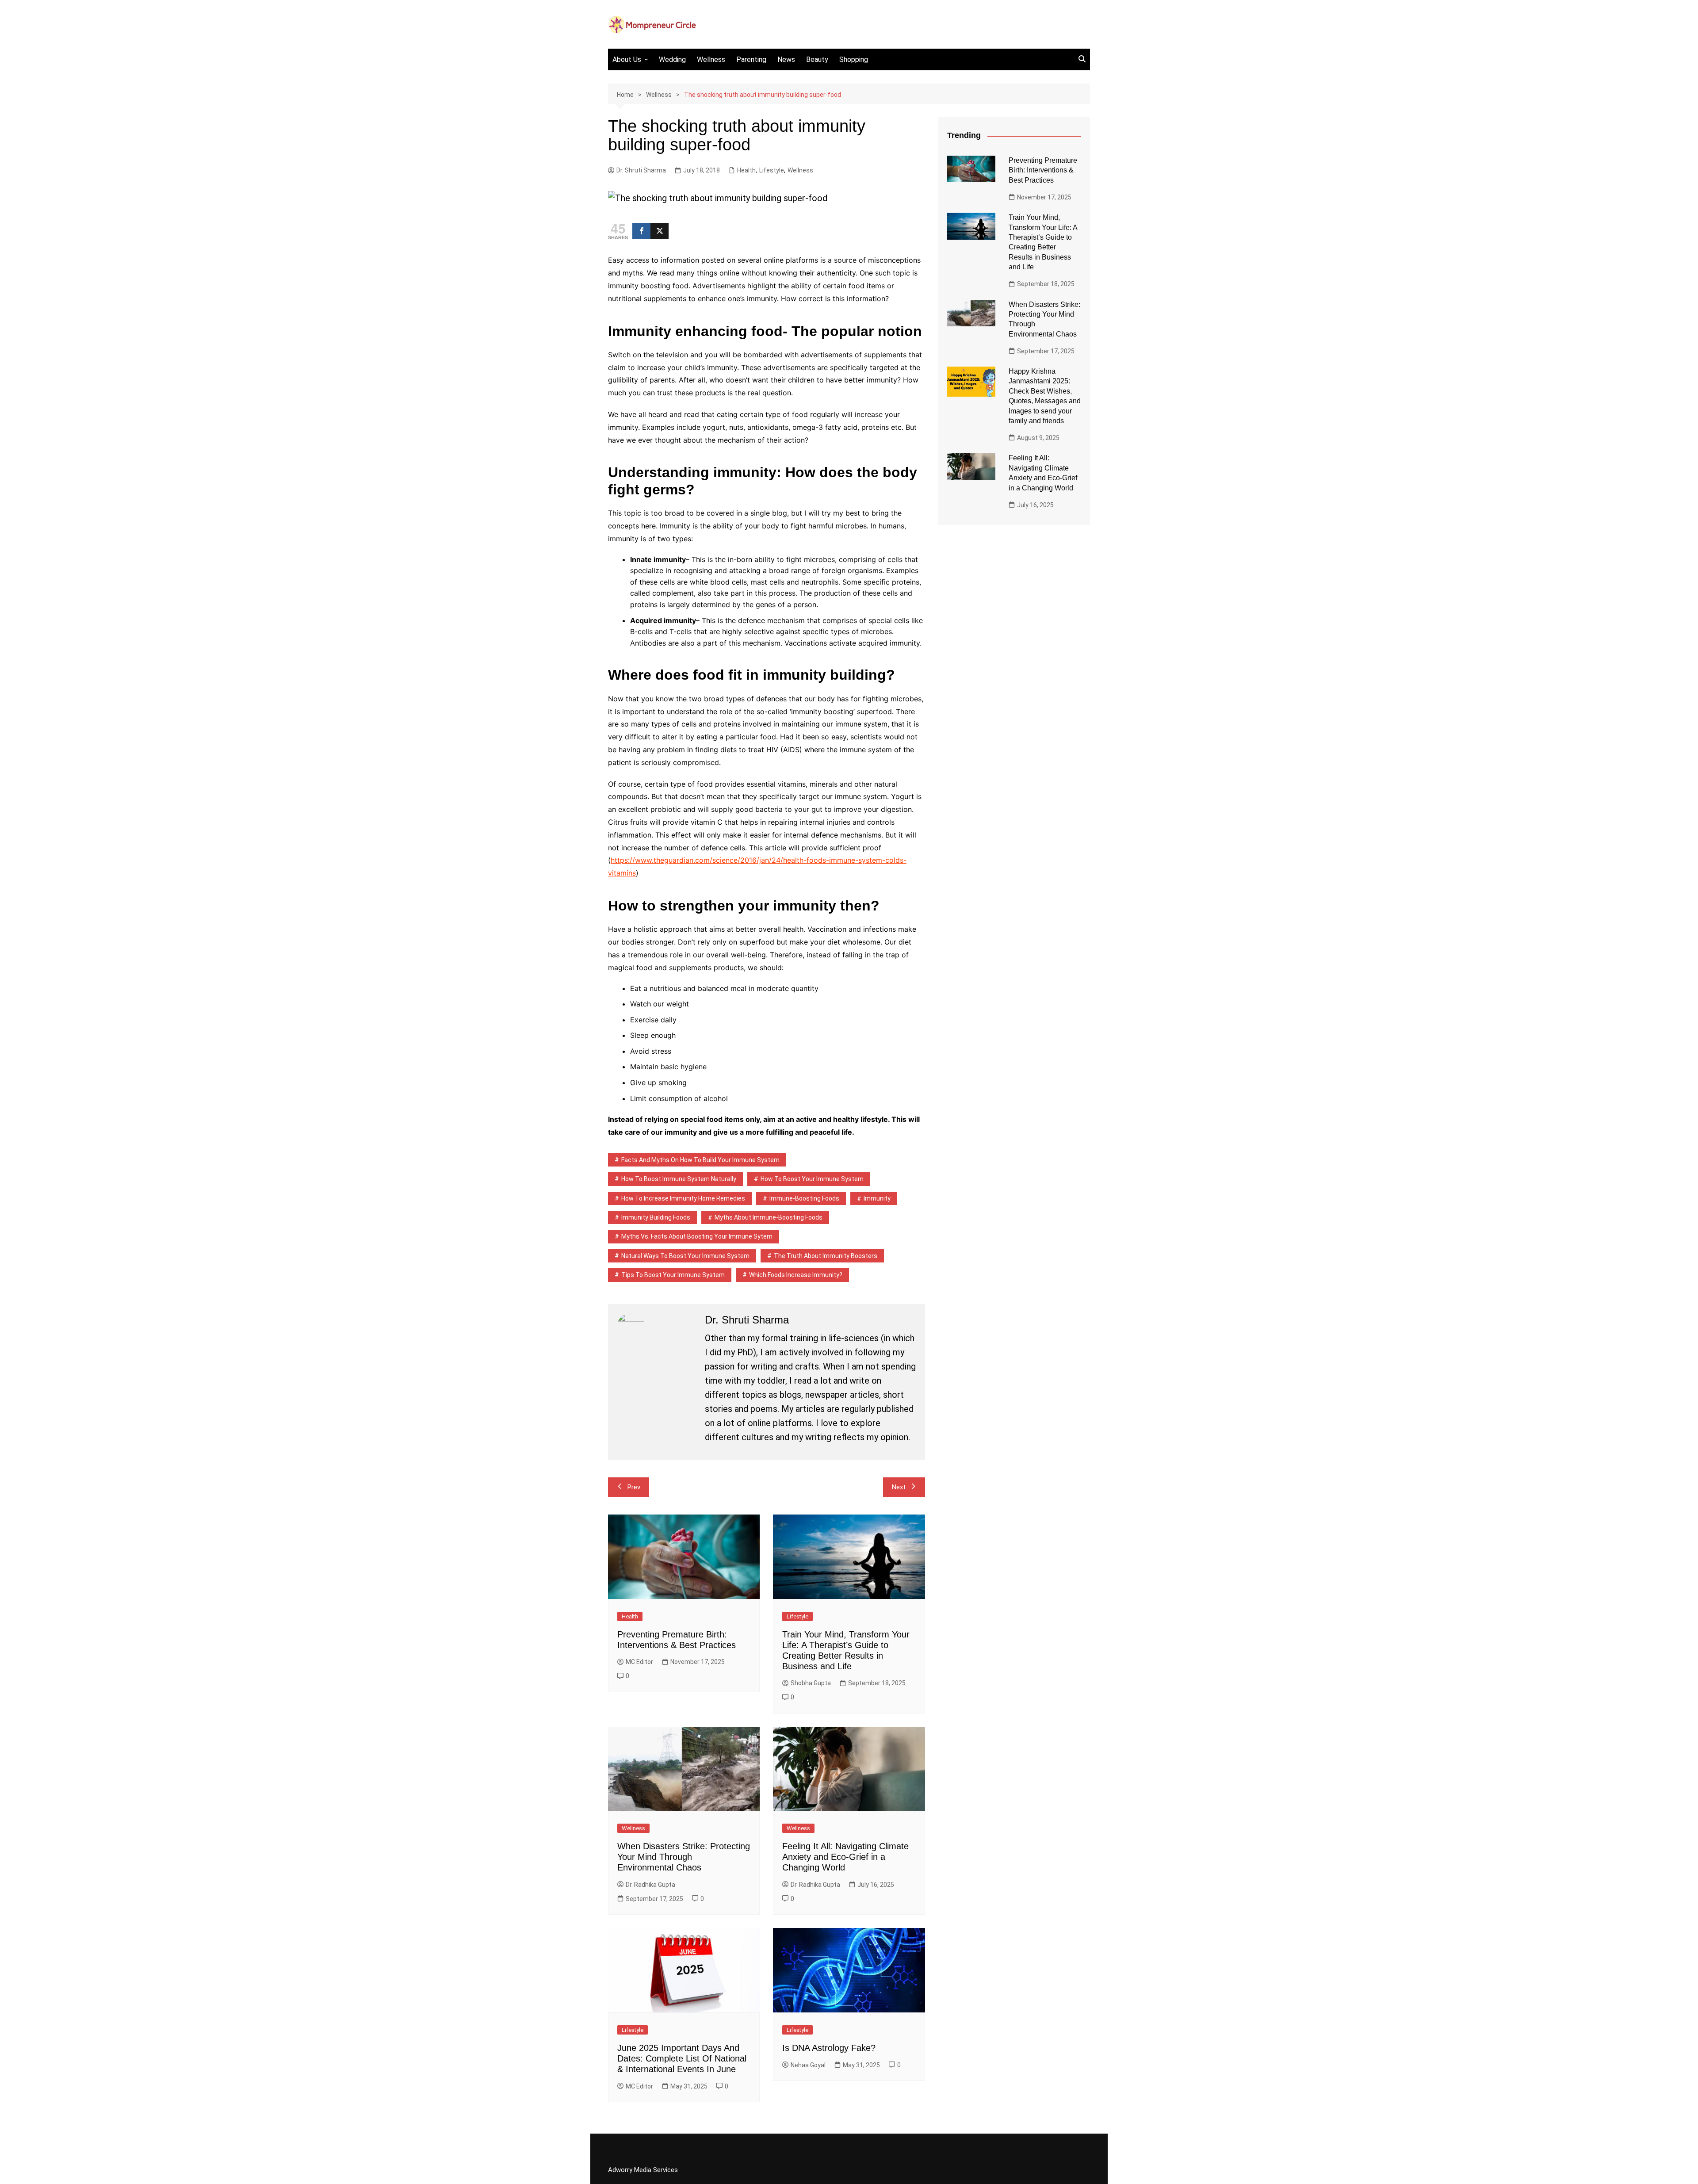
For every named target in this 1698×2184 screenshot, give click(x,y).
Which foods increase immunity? (796, 1275)
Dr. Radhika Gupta (650, 1885)
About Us (627, 59)
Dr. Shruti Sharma (641, 170)
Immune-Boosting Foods (804, 1198)
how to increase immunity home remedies (683, 1198)
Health (746, 170)
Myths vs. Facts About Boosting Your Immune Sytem (697, 1236)
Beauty (817, 59)
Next (899, 1487)
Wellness (711, 59)
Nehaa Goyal (808, 2065)
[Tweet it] (660, 231)
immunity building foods (656, 1217)
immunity (877, 1198)
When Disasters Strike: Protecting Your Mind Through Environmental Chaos (684, 1857)
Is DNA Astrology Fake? (829, 2048)
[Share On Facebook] (641, 231)
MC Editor (639, 1662)
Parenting (751, 59)
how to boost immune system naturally (679, 1179)
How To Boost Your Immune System (812, 1179)
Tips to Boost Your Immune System (673, 1275)
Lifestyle (772, 170)
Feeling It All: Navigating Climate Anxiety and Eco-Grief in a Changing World (845, 1857)
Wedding (672, 59)
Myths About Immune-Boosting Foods (769, 1217)
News (786, 59)
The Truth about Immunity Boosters (826, 1256)
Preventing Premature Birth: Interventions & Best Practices (1043, 170)
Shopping (854, 59)
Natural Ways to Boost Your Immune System (685, 1256)
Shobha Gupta (811, 1683)
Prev (634, 1487)
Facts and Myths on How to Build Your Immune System (700, 1160)
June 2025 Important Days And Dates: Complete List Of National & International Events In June (682, 2058)
